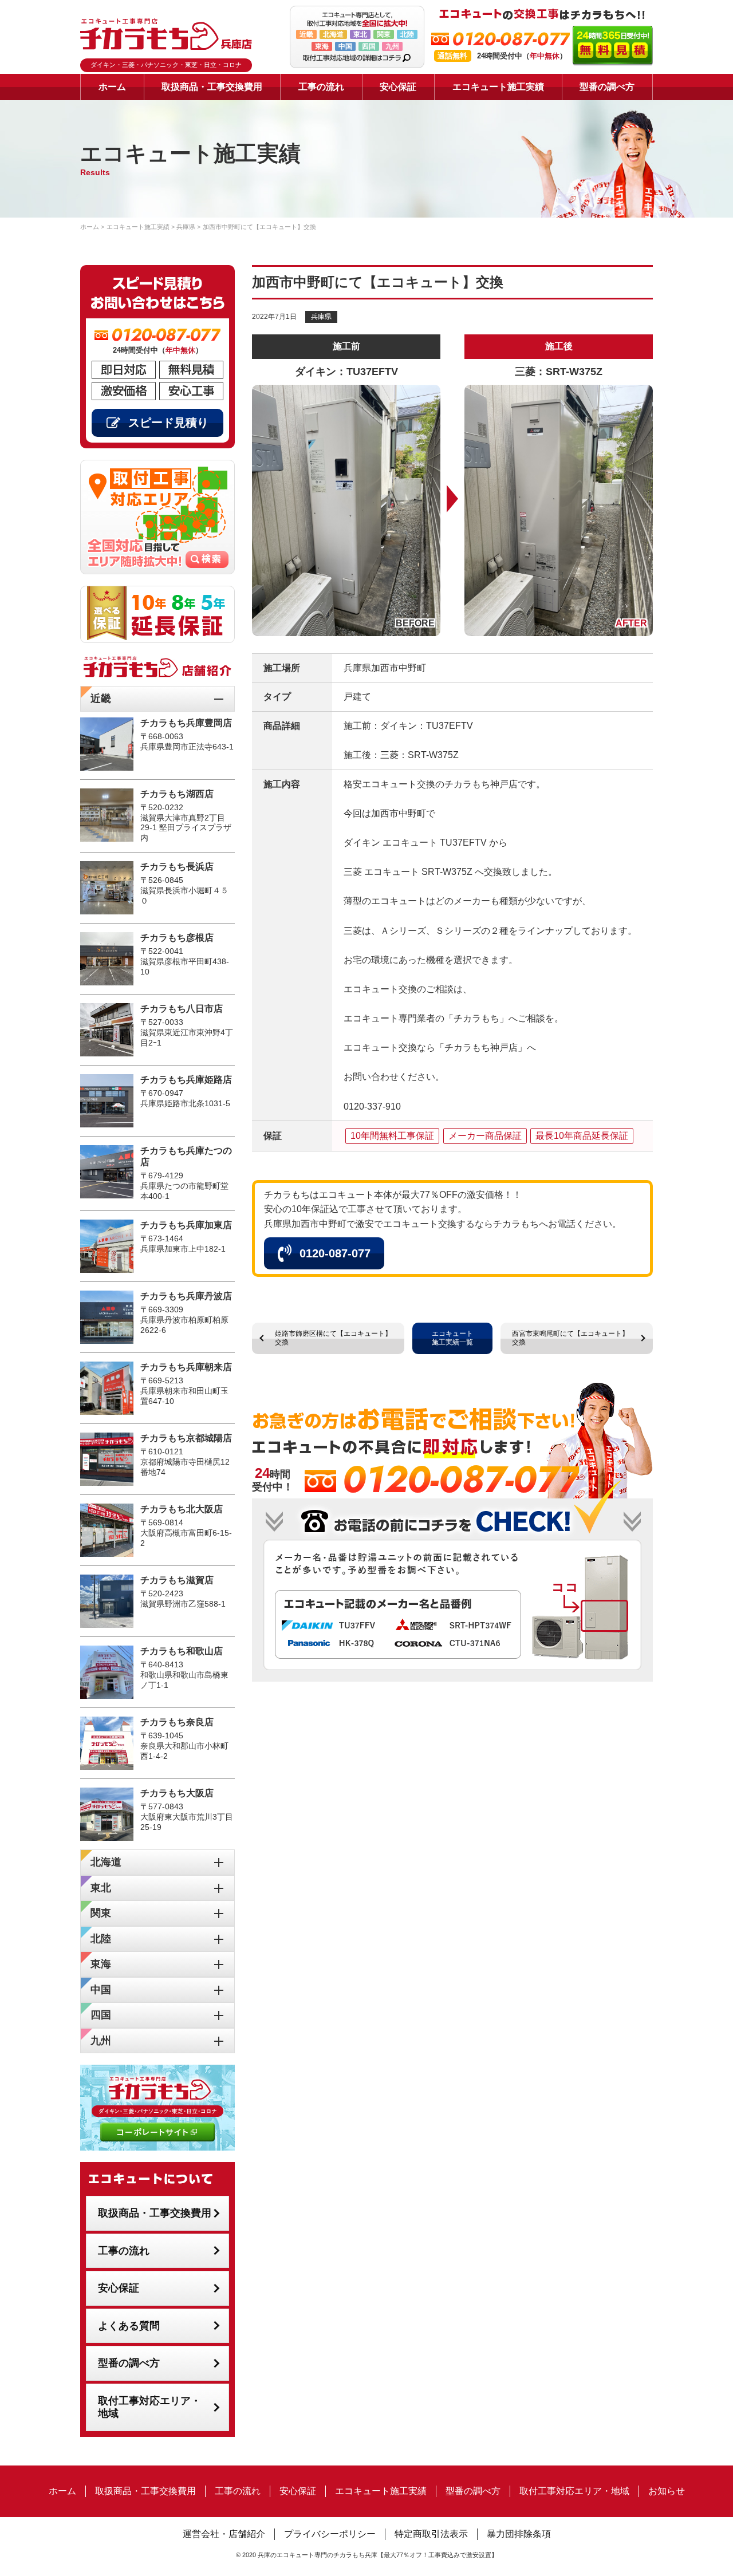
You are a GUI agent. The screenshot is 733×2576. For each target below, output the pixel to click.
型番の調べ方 (607, 87)
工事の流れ (321, 87)
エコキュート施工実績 (498, 87)
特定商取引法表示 (431, 2534)
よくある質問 (129, 2326)
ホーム (112, 87)
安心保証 (398, 87)
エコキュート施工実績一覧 (452, 1338)
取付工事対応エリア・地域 (149, 2407)
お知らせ (667, 2491)
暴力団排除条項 (519, 2534)
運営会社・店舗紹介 (224, 2534)
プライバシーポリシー (330, 2534)
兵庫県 (321, 317)
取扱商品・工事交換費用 (212, 87)
